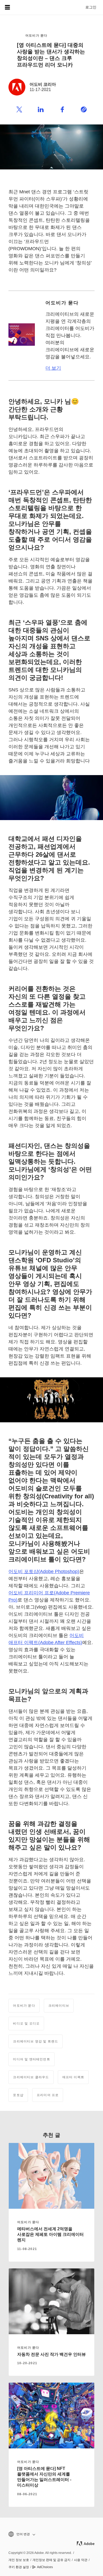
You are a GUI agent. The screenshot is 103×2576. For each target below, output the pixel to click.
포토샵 (18, 2095)
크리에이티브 (59, 2006)
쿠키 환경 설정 (19, 2567)
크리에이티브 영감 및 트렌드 (36, 2041)
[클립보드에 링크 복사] (84, 110)
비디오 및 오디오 (26, 2023)
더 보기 (53, 368)
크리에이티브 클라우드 (31, 2077)
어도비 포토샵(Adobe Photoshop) (44, 1571)
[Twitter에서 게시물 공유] (19, 110)
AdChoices (45, 2567)
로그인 (91, 7)
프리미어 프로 (48, 2095)
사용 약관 (81, 2560)
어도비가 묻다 (36, 36)
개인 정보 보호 (19, 2560)
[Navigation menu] (7, 7)
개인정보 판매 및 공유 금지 (51, 2560)
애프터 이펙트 (73, 2077)
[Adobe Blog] (22, 7)
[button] (51, 2534)
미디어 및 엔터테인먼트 (31, 2059)
